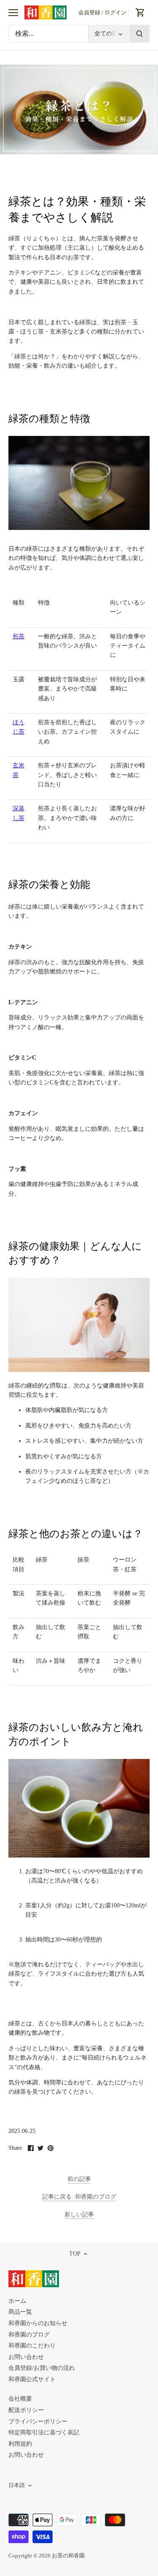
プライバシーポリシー (38, 2421)
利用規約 (20, 2444)
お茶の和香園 (68, 2556)
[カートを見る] (140, 12)
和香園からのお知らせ (38, 2323)
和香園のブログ (29, 2335)
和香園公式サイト (32, 2379)
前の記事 (79, 2179)
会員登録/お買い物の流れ (42, 2368)
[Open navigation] (13, 13)
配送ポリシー (26, 2410)
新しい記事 (79, 2214)
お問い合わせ (26, 2357)
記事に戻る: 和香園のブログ (79, 2197)
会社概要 (20, 2399)
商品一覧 (20, 2312)
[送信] (139, 34)
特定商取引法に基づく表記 (44, 2432)
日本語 (17, 2485)
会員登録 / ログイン (102, 12)
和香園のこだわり (32, 2346)
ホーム (17, 2301)
